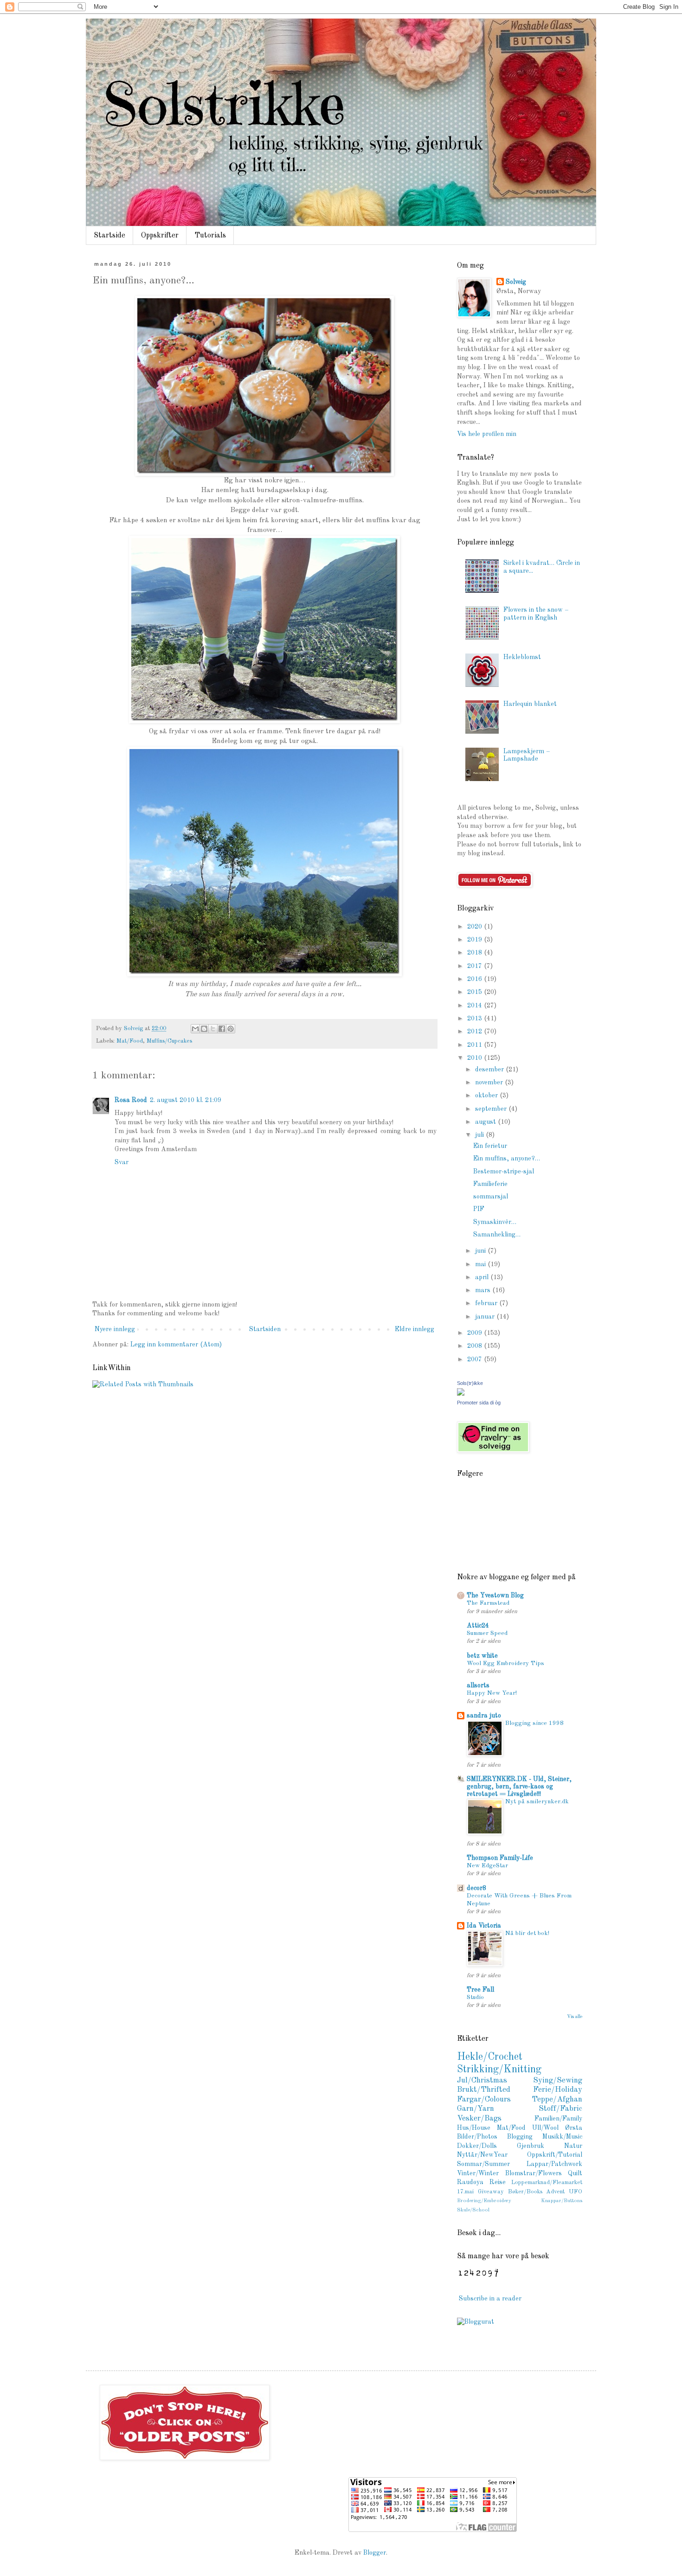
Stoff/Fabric (560, 2109)
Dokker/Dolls (477, 2146)
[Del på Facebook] (222, 1029)
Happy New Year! (492, 1693)
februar (487, 1303)
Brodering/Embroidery (484, 2201)
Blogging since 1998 (534, 1723)
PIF (479, 1209)
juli (480, 1135)
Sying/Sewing (558, 2080)
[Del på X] (213, 1029)
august (486, 1122)
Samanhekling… (497, 1235)
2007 (476, 1359)
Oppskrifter (160, 236)
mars (484, 1290)
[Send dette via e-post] (195, 1029)
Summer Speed (487, 1633)
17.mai (465, 2192)
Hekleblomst (522, 657)
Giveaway (491, 2192)
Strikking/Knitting (499, 2070)
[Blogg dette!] (204, 1029)
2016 (476, 979)
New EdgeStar (487, 1866)
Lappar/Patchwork (554, 2164)
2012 (476, 1032)
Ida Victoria (484, 1926)
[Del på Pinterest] (231, 1029)
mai (481, 1264)
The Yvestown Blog (495, 1596)
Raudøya (470, 2182)
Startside (109, 236)
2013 (476, 1019)
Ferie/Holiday (558, 2090)
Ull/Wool (545, 2128)
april (483, 1277)
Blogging (520, 2137)
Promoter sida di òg (479, 1403)
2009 (476, 1333)
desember (490, 1070)
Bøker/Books (525, 2192)
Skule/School (473, 2210)
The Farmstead (488, 1603)
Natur (573, 2146)
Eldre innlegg (415, 1329)
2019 (476, 940)
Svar (122, 1162)
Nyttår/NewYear (482, 2155)
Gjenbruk (531, 2146)
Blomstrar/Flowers (534, 2173)
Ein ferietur (490, 1146)
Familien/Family (558, 2119)
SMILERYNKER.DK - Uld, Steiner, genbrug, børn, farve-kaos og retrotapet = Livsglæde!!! (519, 1787)
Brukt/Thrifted (484, 2090)
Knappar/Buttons (562, 2201)
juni (481, 1251)
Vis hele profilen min (487, 434)
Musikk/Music (562, 2137)
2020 (476, 927)
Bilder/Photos (477, 2137)
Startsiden (265, 1329)
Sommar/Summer (483, 2164)
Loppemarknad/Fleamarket (547, 2182)
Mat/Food (130, 1041)
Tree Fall (480, 1990)
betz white (482, 1656)
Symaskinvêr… (495, 1222)
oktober (487, 1096)
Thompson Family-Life (500, 1858)
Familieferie (490, 1184)
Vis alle (575, 2017)
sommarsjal (491, 1197)
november (490, 1083)
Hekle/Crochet (490, 2057)
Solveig (516, 282)
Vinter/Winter (478, 2173)
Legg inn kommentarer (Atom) (176, 1345)
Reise (498, 2182)
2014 (476, 1006)
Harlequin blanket (530, 704)
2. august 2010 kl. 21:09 (186, 1100)
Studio (475, 1997)
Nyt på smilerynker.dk (537, 1802)
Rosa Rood (131, 1100)
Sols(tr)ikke (470, 1383)
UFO (576, 2192)
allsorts (478, 1685)
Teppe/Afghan (557, 2099)
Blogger (375, 2553)
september (492, 1109)
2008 (476, 1346)
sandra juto (484, 1716)
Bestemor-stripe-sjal (504, 1172)
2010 (476, 1058)
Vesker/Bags (479, 2118)
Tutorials (210, 236)
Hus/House (474, 2128)
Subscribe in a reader (490, 2299)
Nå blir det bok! (527, 1933)
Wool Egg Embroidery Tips (505, 1663)
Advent (555, 2192)
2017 (476, 966)
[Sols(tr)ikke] (461, 1394)
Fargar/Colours (484, 2099)
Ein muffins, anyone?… (507, 1159)
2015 (476, 992)
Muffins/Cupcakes (169, 1041)
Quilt (575, 2173)
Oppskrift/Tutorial (555, 2155)
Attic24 (478, 1626)
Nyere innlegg (115, 1329)
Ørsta (574, 2128)
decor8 (476, 1888)
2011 (476, 1045)
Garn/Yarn (476, 2109)
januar (486, 1317)
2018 (476, 953)
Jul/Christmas (482, 2080)
